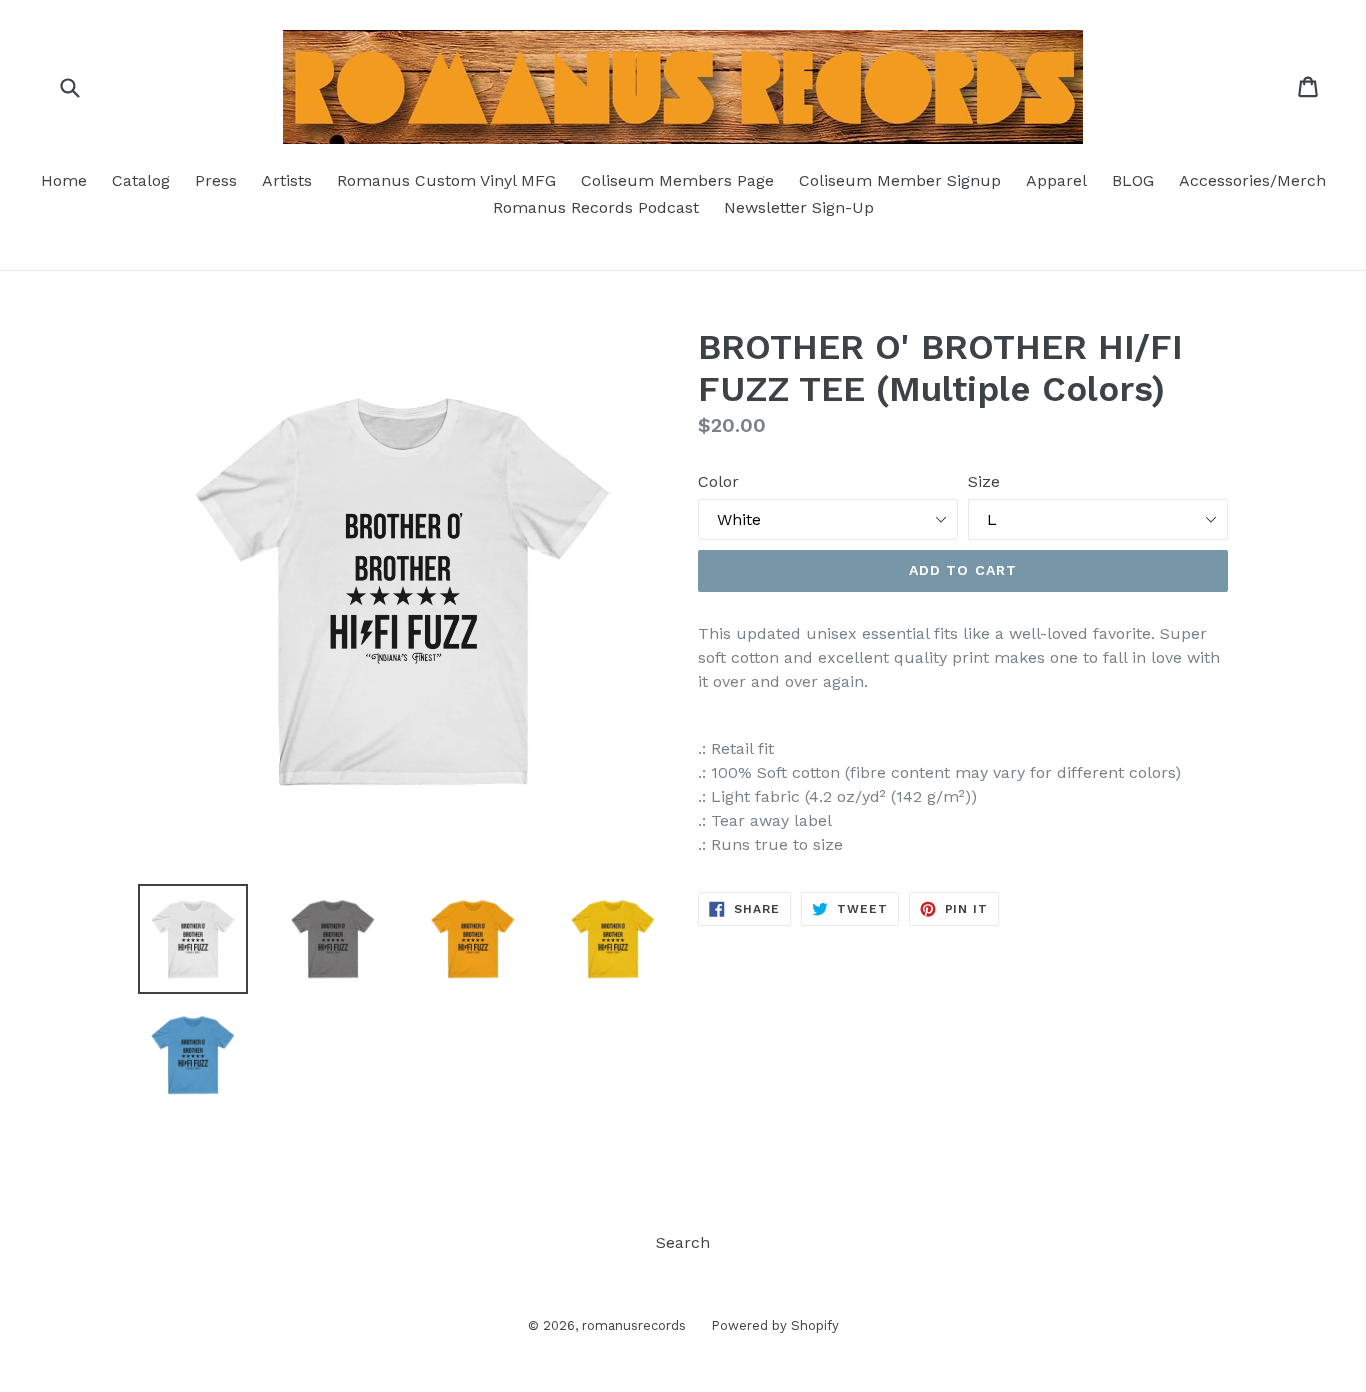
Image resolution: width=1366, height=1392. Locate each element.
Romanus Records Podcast (596, 207)
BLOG (1133, 180)
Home (64, 180)
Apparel (1056, 180)
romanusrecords (634, 1325)
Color (718, 481)
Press (216, 180)
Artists (287, 180)
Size (984, 481)
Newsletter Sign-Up (799, 207)
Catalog (141, 180)
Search (683, 1242)
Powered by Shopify (775, 1325)
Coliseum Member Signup (900, 180)
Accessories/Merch (1252, 180)
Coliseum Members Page (677, 180)
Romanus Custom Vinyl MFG (446, 180)
